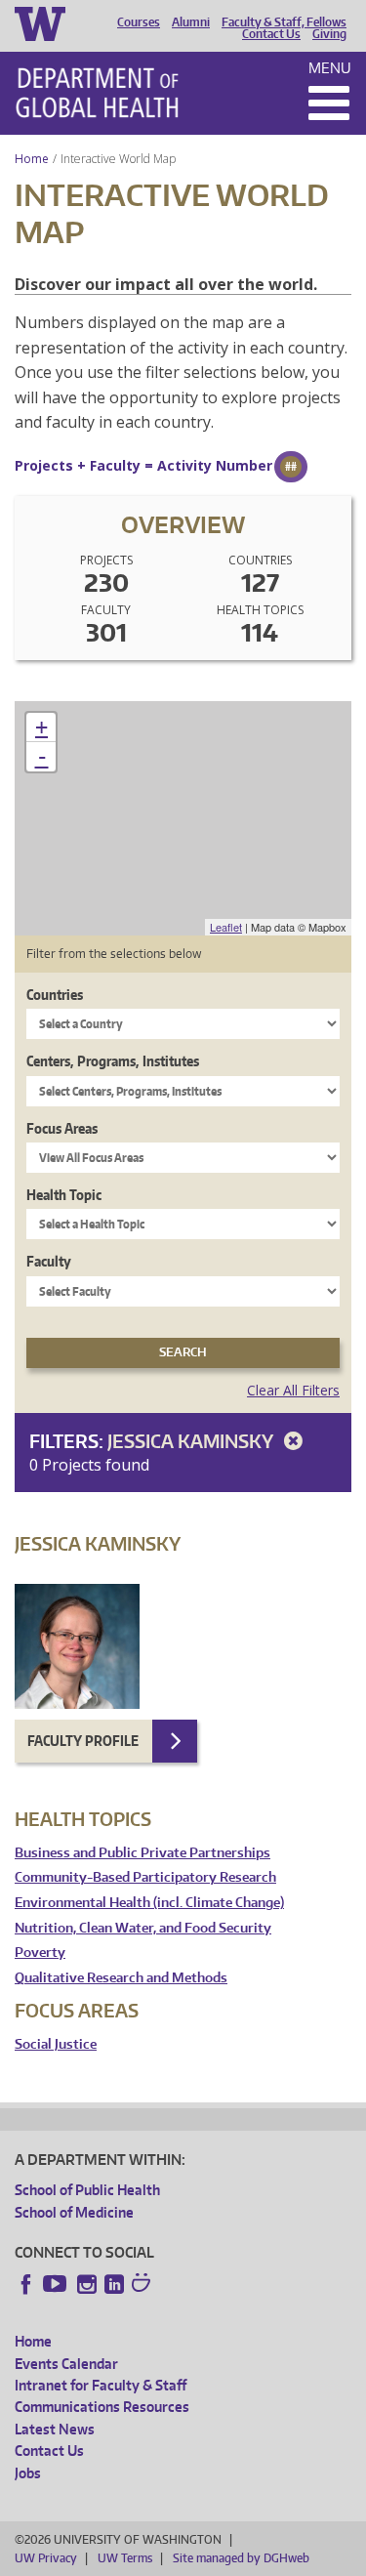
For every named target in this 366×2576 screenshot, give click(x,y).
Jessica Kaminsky (192, 1441)
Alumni (191, 22)
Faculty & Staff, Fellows (284, 22)
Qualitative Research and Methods (121, 1978)
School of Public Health (87, 2190)
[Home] (97, 93)
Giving (329, 34)
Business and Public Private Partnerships (142, 1853)
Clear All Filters (293, 1390)
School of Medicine (74, 2212)
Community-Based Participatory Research (145, 1877)
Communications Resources (102, 2407)
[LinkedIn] (114, 2284)
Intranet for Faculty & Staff (101, 2385)
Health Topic (64, 1195)
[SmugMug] (143, 2285)
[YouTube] (57, 2284)
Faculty (49, 1261)
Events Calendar (66, 2364)
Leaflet (226, 927)
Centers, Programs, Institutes (113, 1061)
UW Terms (125, 2558)
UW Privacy (46, 2558)
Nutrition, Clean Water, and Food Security (143, 1928)
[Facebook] (26, 2284)
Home (32, 159)
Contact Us (271, 34)
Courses (139, 22)
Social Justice (56, 2044)
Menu (330, 68)
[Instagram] (87, 2284)
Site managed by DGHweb (241, 2558)
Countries (55, 995)
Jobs (28, 2473)
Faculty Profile (83, 1741)
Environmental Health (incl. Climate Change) (149, 1903)
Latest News (55, 2429)
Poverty (40, 1953)
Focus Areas (62, 1128)
